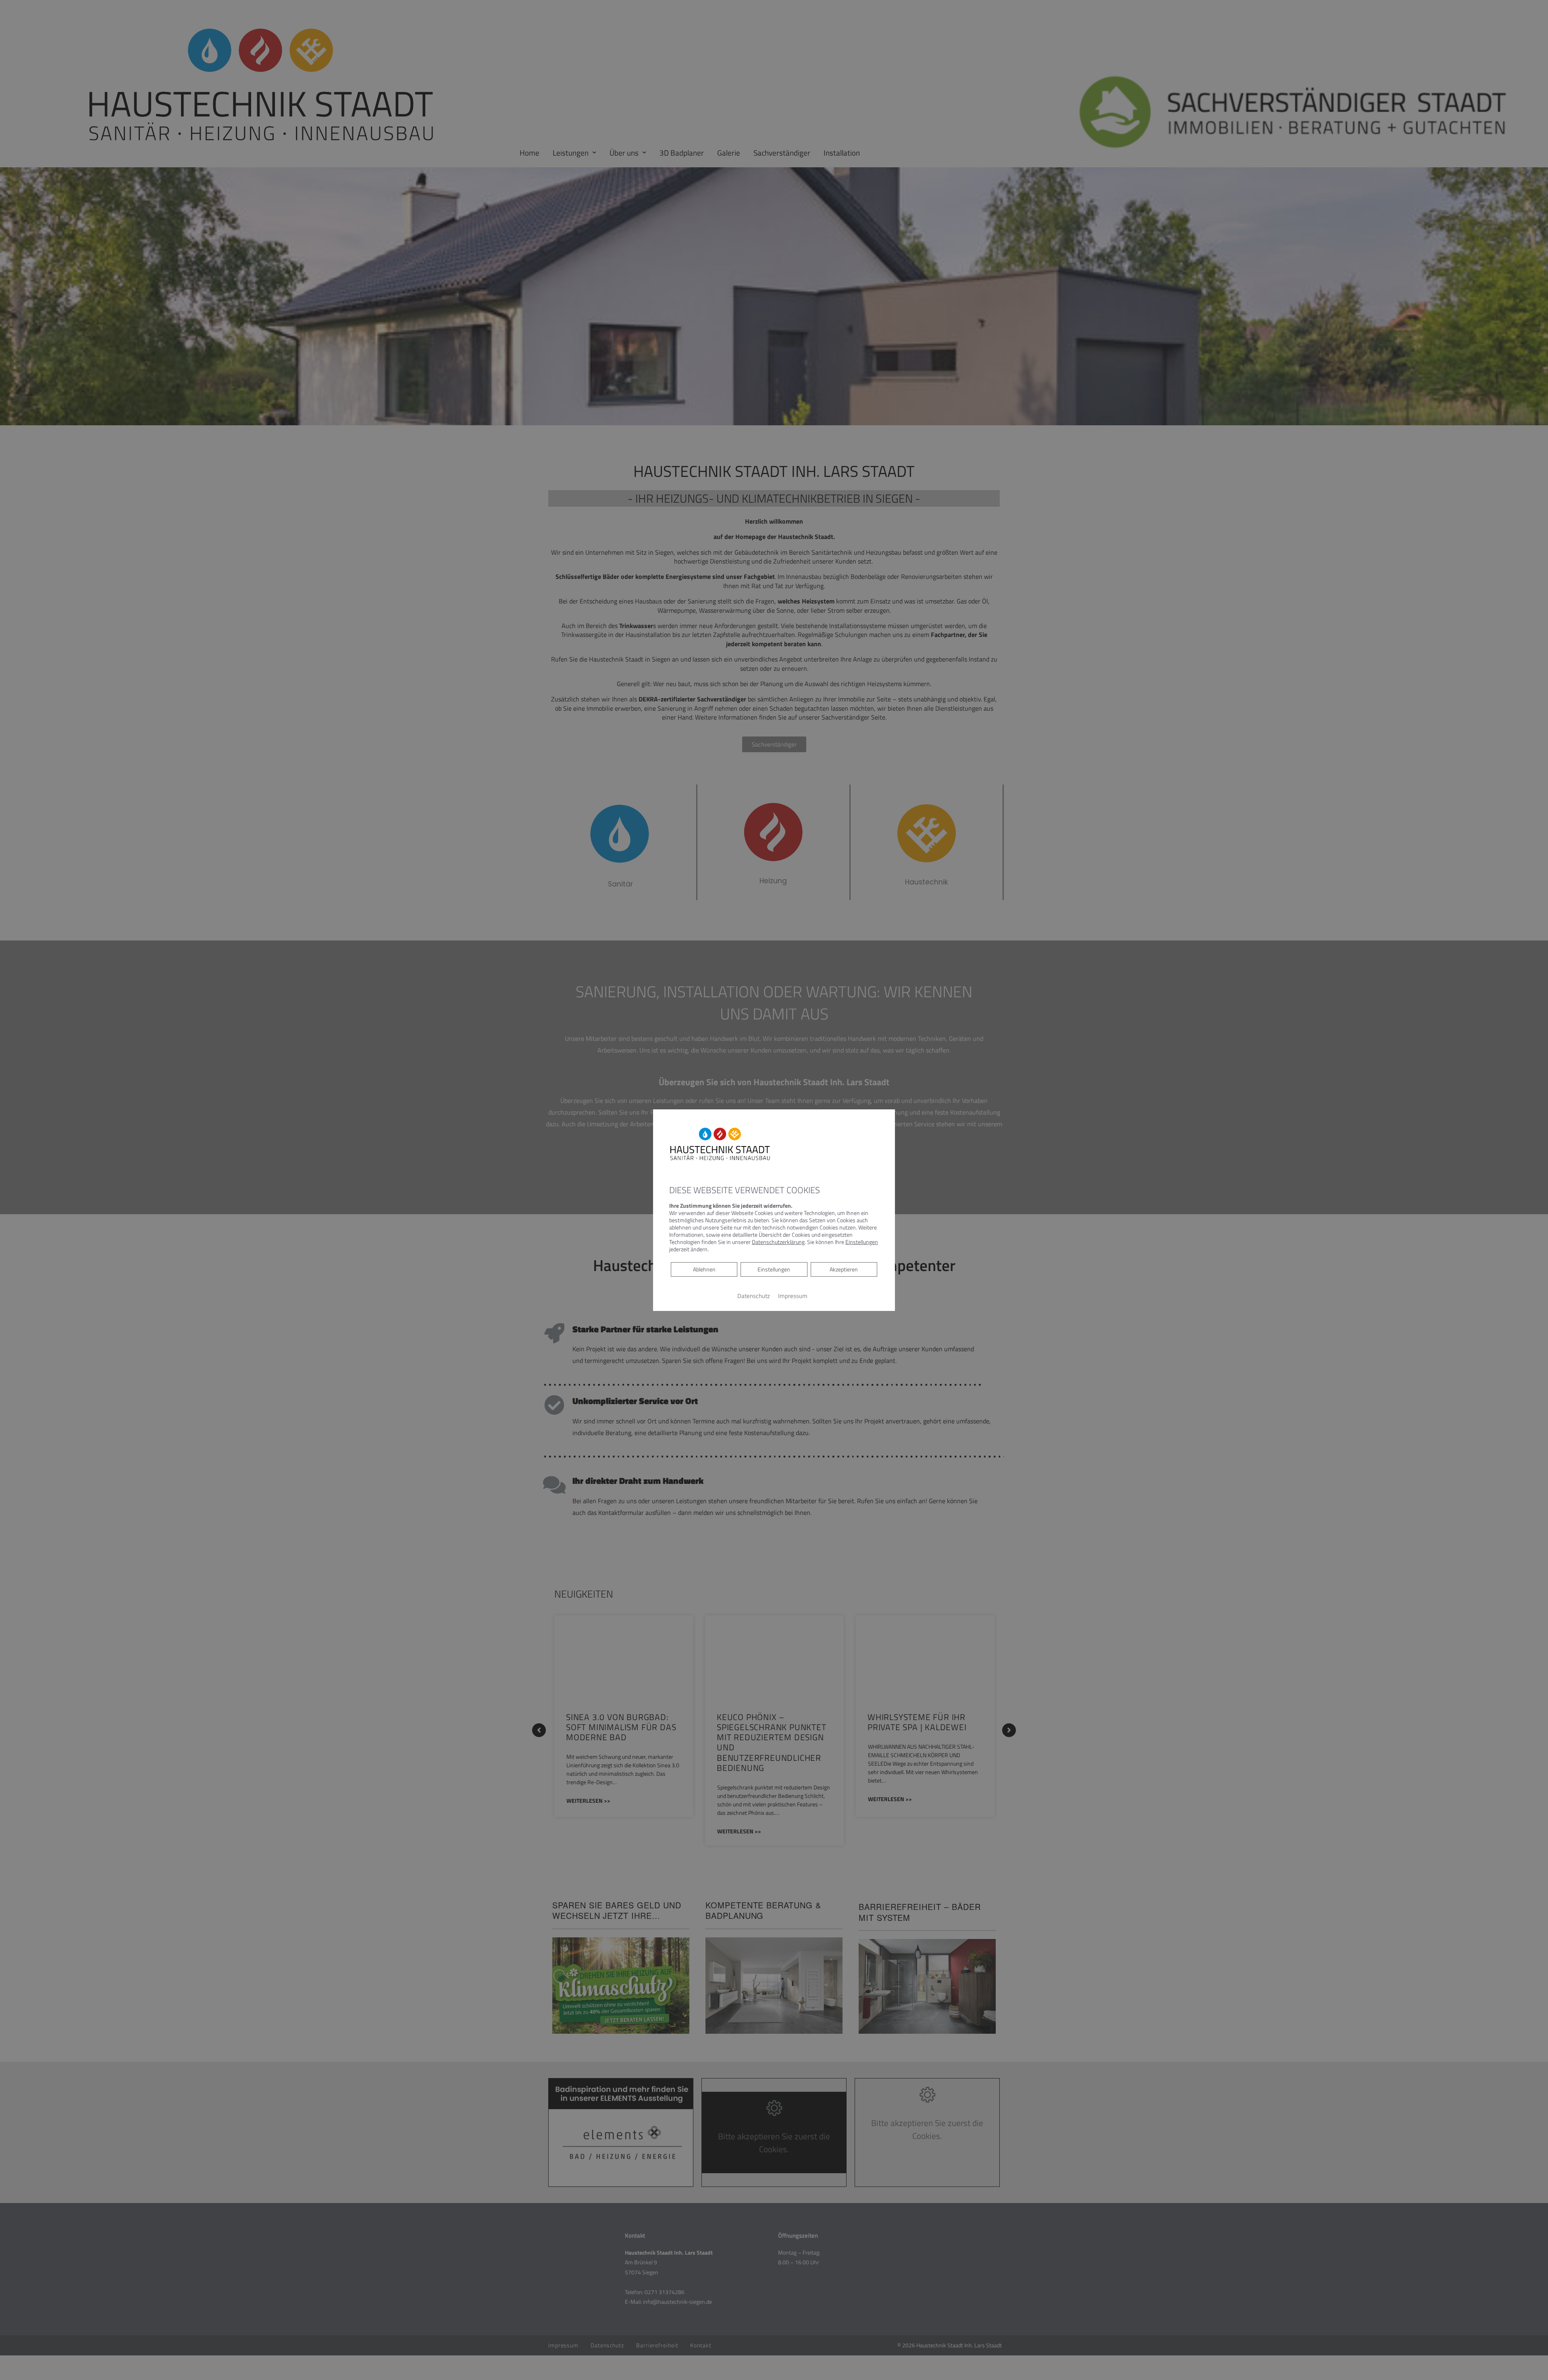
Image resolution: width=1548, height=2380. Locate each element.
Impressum (793, 1296)
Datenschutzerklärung (778, 1242)
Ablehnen (704, 1269)
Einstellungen (774, 1269)
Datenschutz (754, 1296)
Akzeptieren (844, 1269)
